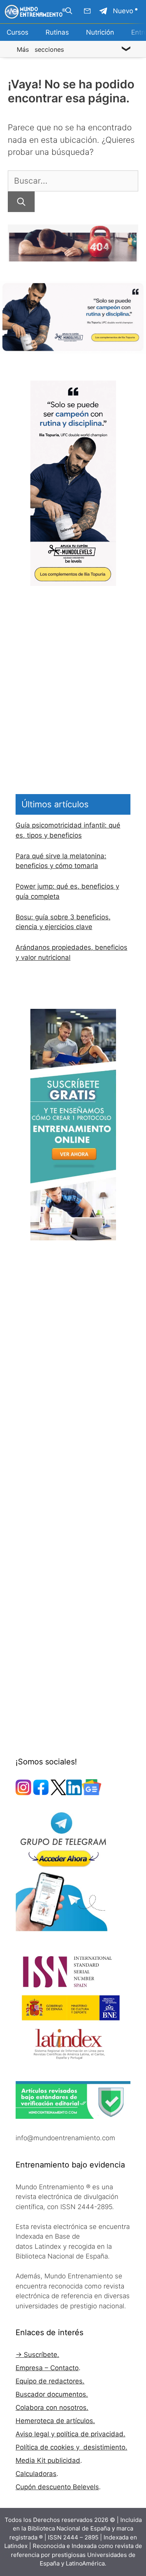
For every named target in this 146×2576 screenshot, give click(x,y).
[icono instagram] (23, 1793)
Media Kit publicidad (48, 2460)
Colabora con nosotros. (52, 2408)
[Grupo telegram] (103, 11)
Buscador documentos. (52, 2394)
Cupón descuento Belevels (57, 2487)
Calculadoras (36, 2474)
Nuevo (123, 11)
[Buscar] (21, 202)
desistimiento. (104, 2447)
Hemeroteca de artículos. (55, 2421)
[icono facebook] (41, 1793)
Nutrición (100, 32)
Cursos (18, 32)
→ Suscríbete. (37, 2355)
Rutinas (57, 32)
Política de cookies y (48, 2447)
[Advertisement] (73, 659)
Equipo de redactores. (50, 2381)
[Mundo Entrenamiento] (35, 12)
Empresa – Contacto (47, 2368)
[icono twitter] (58, 1793)
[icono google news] (91, 1793)
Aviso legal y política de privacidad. (70, 2434)
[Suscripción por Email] (87, 11)
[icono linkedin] (74, 1793)
